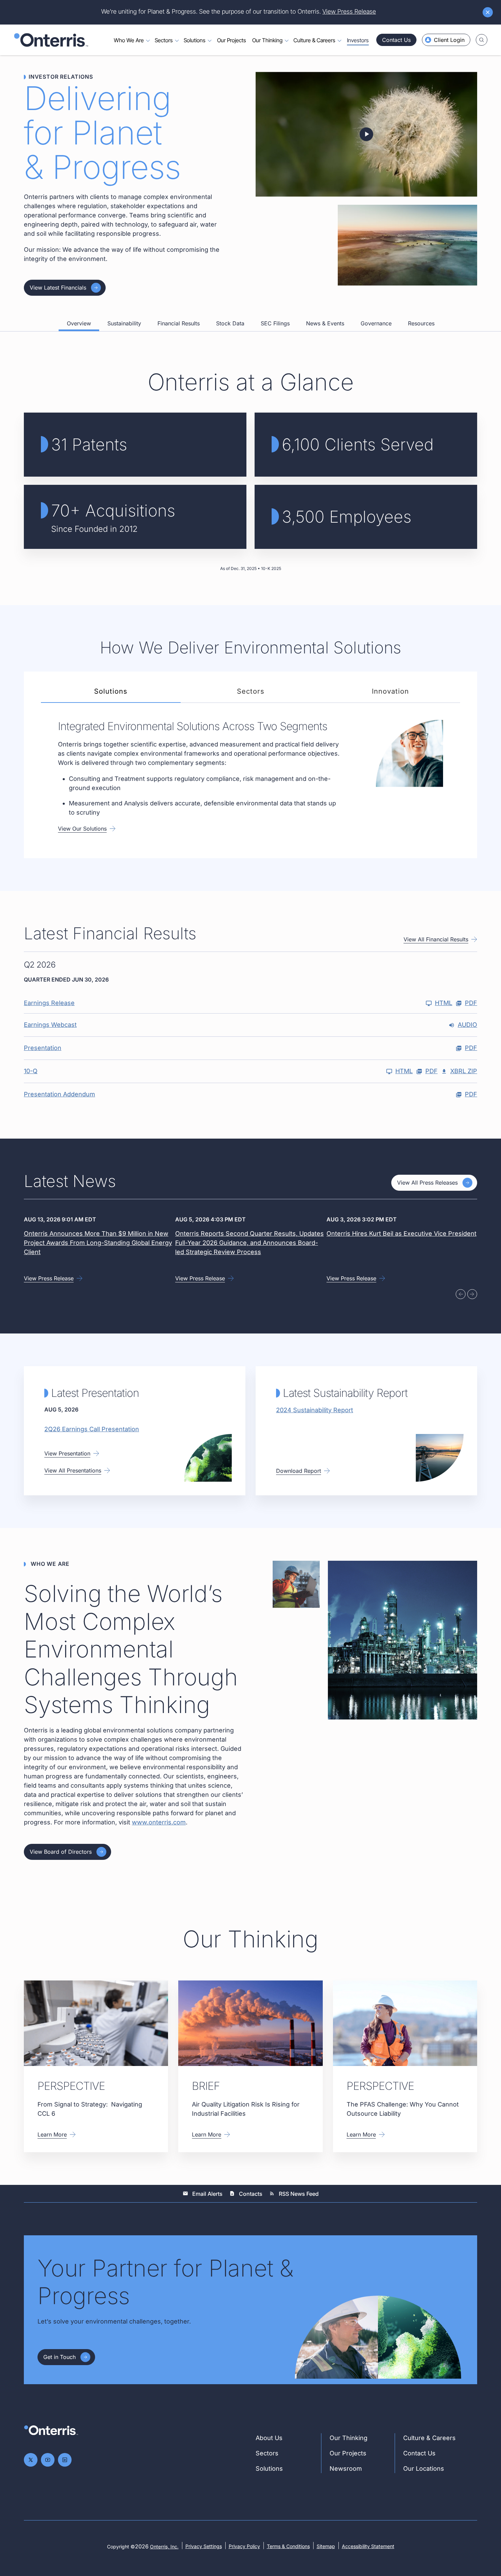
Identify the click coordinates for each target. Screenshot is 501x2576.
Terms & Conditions (288, 2546)
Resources (421, 323)
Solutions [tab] (111, 691)
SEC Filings (275, 323)
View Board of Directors (61, 1852)
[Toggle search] (482, 40)
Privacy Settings (204, 2546)
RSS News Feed (294, 2194)
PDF (471, 1003)
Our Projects (232, 40)
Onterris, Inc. (164, 2547)
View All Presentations (73, 1470)
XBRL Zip (464, 1071)
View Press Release (349, 11)
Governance (376, 323)
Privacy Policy (244, 2546)
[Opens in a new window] (31, 2460)
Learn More (52, 2134)
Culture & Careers (314, 40)
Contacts (246, 2194)
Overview (79, 323)
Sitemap (326, 2546)
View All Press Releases (427, 1183)
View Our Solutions (82, 829)
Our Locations (424, 2469)
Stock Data (230, 323)
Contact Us (396, 40)
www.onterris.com (159, 1822)
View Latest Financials (58, 288)
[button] (366, 134)
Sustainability (124, 323)
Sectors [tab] (251, 691)
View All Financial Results (436, 939)
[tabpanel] (250, 776)
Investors (358, 40)
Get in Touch (59, 2357)
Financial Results (179, 323)
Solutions (195, 40)
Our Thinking (267, 40)
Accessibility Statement (368, 2546)
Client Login (449, 40)
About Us (269, 2438)
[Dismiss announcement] (488, 12)
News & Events (325, 323)
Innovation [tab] (390, 691)
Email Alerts (203, 2194)
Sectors (164, 40)
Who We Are (129, 40)
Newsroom (346, 2469)
